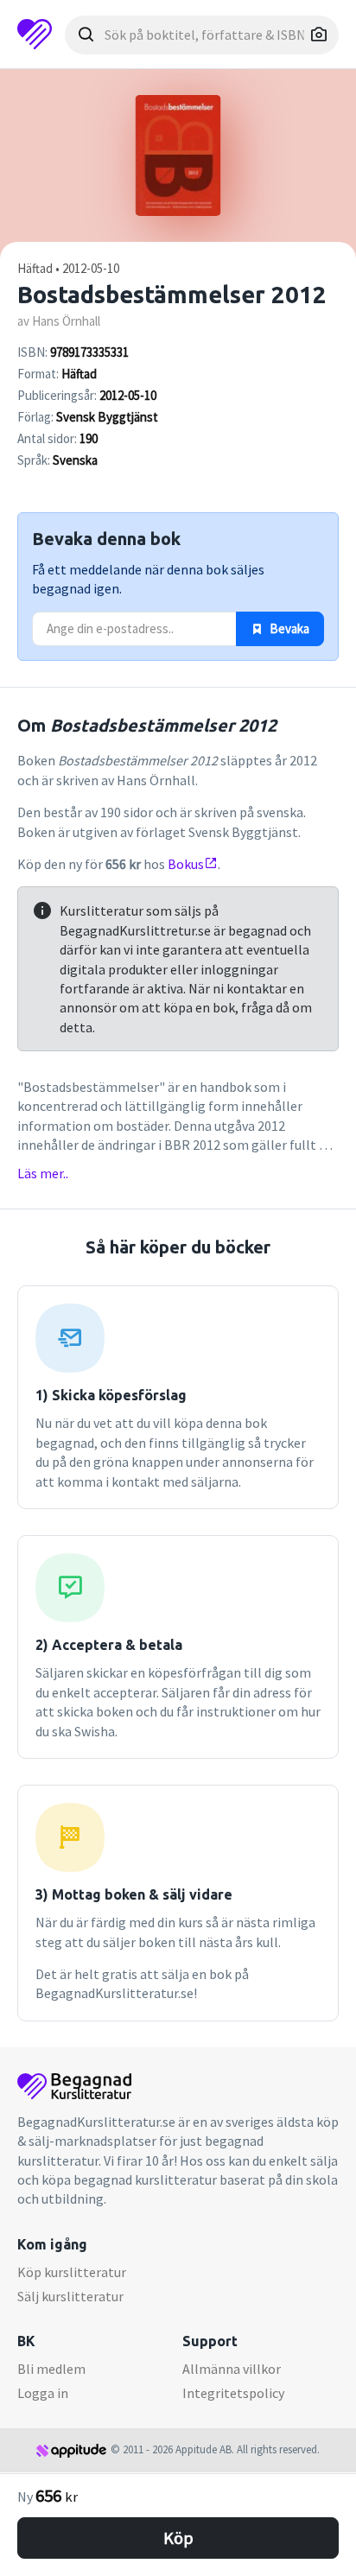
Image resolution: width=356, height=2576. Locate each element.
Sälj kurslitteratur (70, 2296)
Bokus (186, 864)
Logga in (43, 2393)
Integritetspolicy (233, 2393)
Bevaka (288, 628)
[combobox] (202, 35)
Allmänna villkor (232, 2369)
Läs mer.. (43, 1173)
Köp (178, 2538)
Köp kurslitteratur (72, 2272)
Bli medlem (51, 2369)
